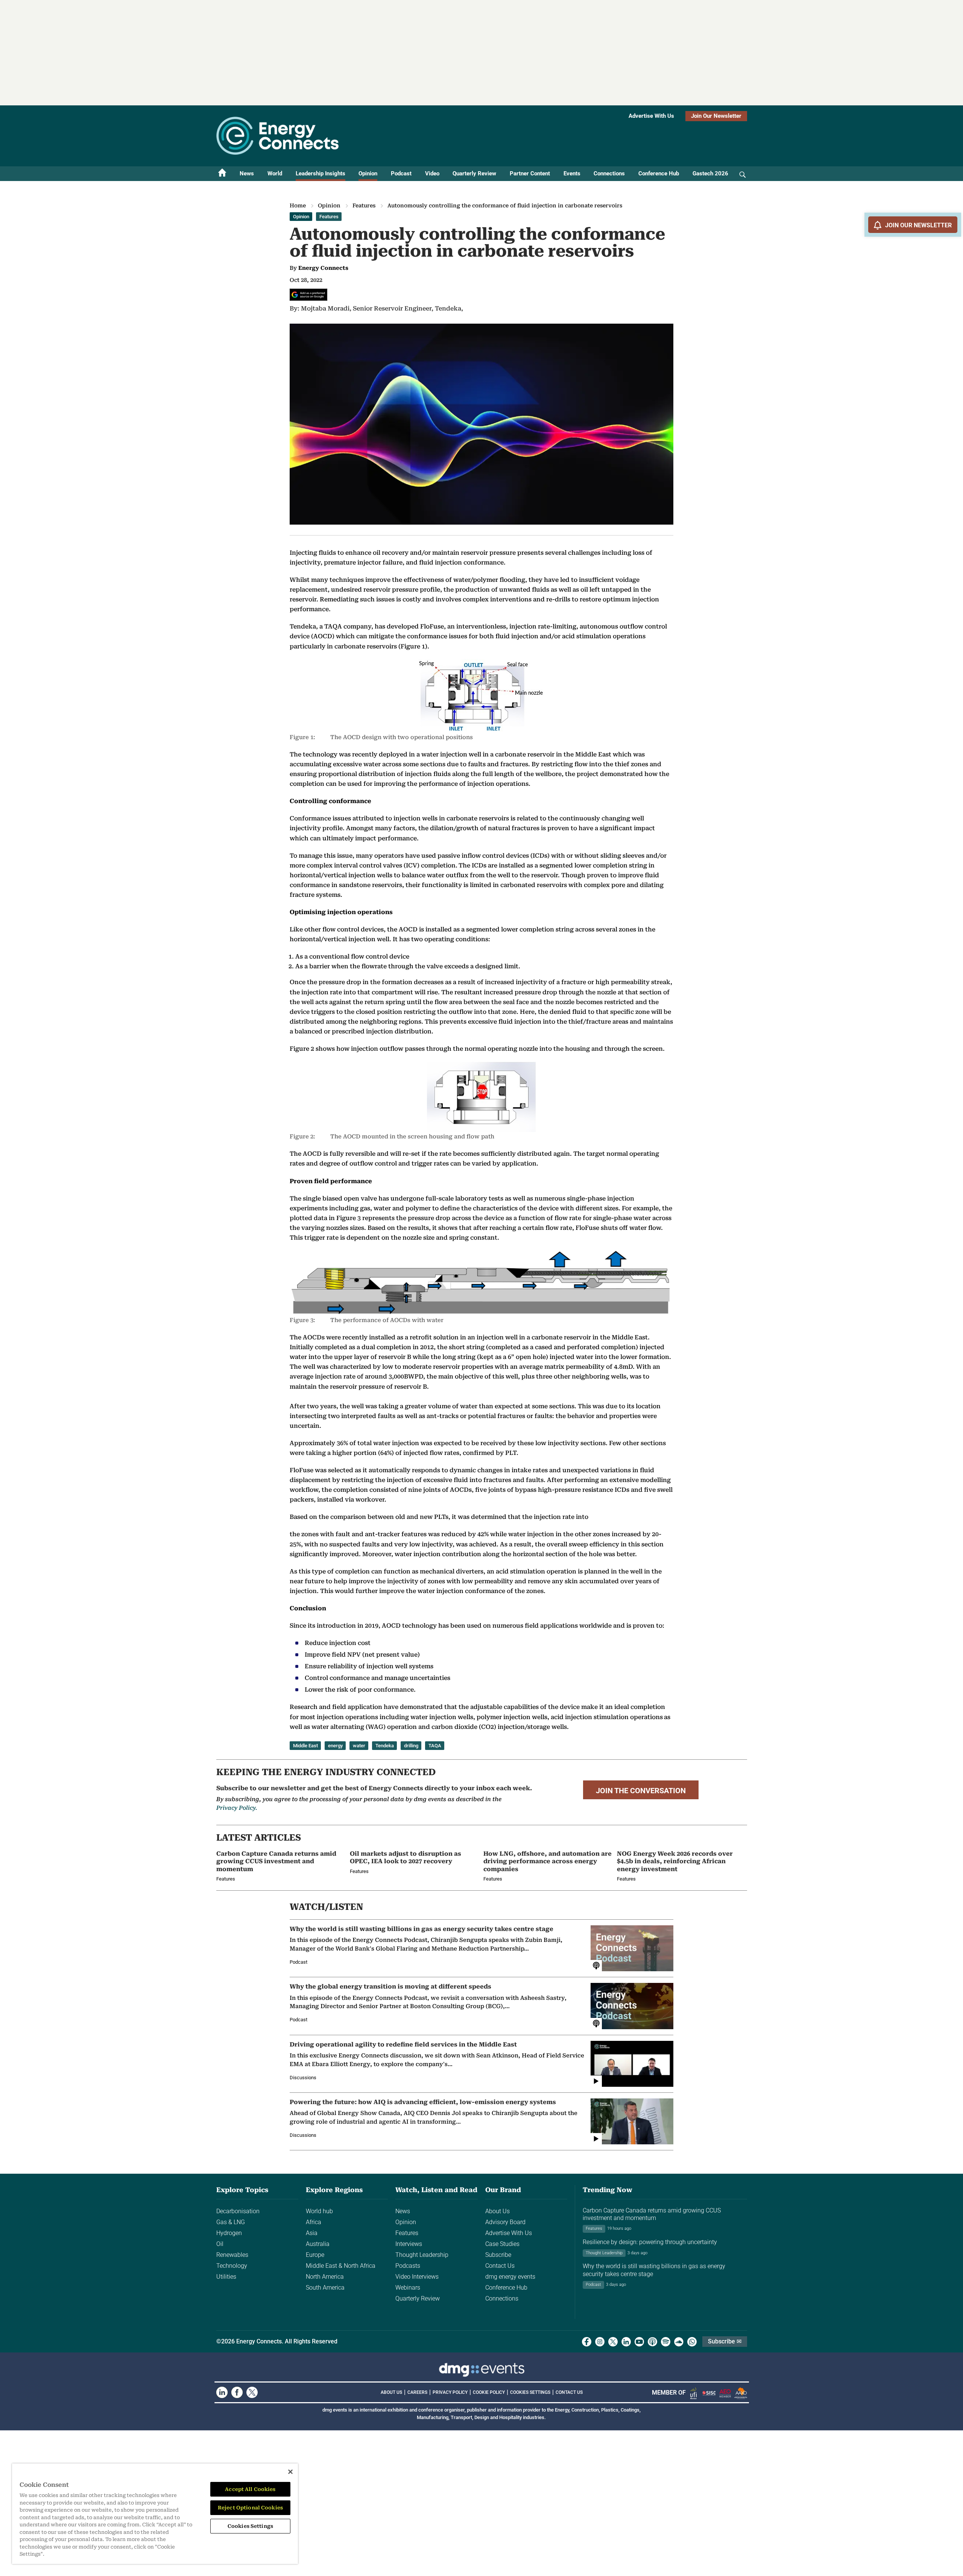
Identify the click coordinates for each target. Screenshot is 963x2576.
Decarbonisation (238, 2211)
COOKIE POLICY (489, 2392)
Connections (609, 173)
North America (325, 2277)
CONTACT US (569, 2392)
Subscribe (498, 2255)
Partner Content (530, 173)
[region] (155, 2514)
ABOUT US (391, 2392)
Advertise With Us (651, 116)
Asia (312, 2233)
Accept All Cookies (250, 2489)
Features (364, 205)
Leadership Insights (320, 173)
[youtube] (639, 2342)
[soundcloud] (679, 2342)
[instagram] (600, 2342)
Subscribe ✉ (725, 2341)
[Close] (290, 2472)
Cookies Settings (530, 2392)
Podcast (401, 173)
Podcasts (408, 2266)
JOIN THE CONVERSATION (641, 1791)
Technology (232, 2266)
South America (325, 2288)
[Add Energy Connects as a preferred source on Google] (308, 295)
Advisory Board (505, 2222)
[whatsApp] (692, 2342)
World (275, 173)
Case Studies (502, 2244)
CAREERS (417, 2392)
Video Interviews (417, 2277)
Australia (318, 2244)
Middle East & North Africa (341, 2266)
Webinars (408, 2288)
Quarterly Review (474, 173)
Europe (315, 2255)
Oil (220, 2244)
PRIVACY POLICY (450, 2392)
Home (298, 205)
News (247, 173)
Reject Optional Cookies (250, 2508)
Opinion (368, 173)
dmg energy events (510, 2277)
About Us (497, 2211)
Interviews (409, 2244)
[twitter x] (613, 2342)
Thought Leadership (422, 2255)
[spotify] (666, 2342)
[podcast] (652, 2342)
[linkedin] (626, 2342)
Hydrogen (229, 2233)
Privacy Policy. (237, 1808)
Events (572, 173)
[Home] (222, 174)
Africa (314, 2222)
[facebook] (587, 2342)
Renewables (232, 2255)
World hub (319, 2211)
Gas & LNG (231, 2222)
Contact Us (500, 2266)
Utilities (226, 2277)
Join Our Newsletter (716, 116)
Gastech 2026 (710, 173)
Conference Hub (659, 173)
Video (432, 173)
